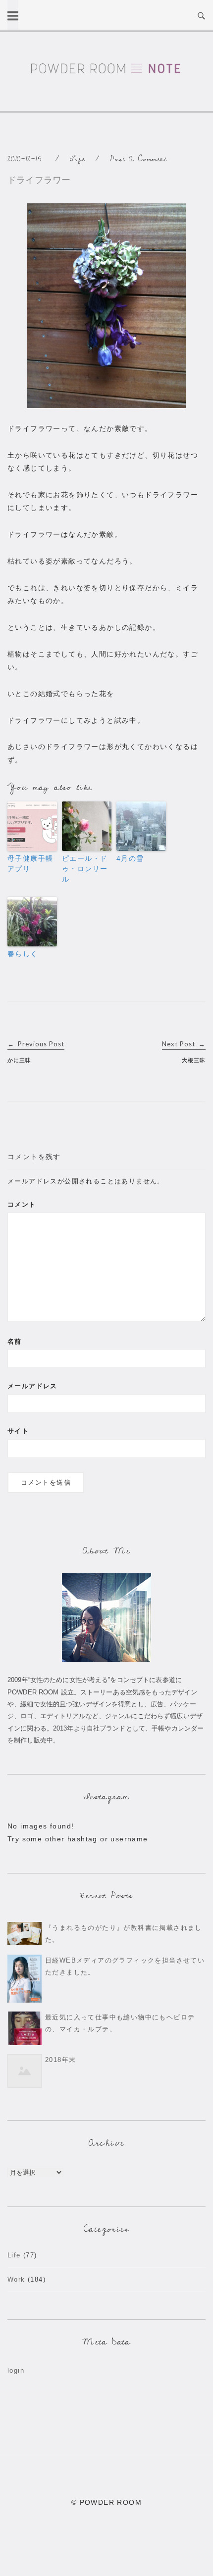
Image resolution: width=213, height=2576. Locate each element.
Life (78, 159)
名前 (15, 1341)
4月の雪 (130, 858)
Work (16, 2279)
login (16, 2370)
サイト (18, 1431)
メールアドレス (32, 1386)
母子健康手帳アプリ (30, 864)
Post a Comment (138, 159)
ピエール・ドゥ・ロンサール (85, 869)
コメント (22, 1204)
